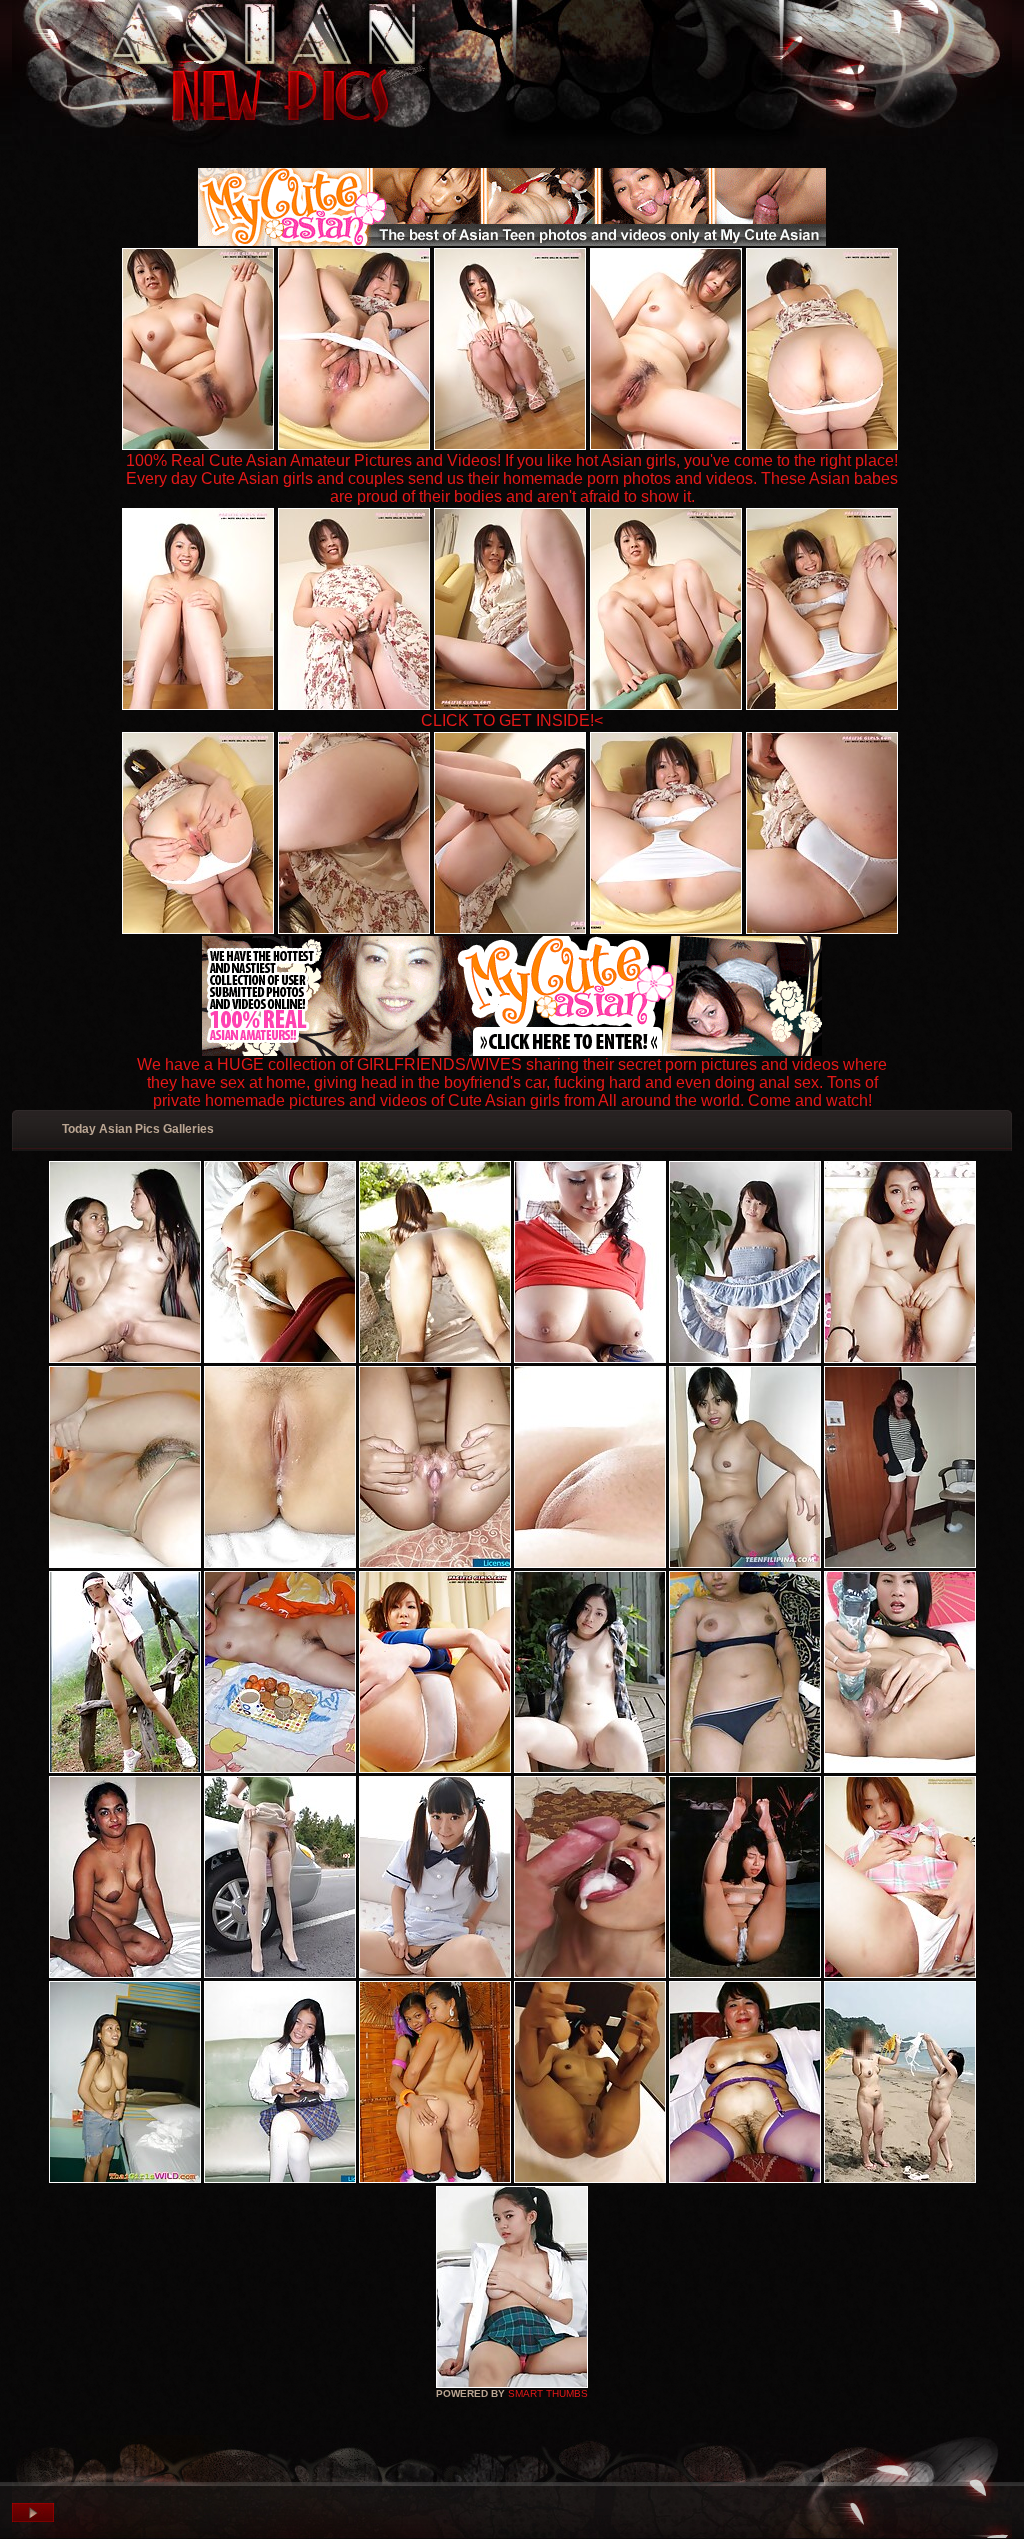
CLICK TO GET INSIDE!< (512, 720)
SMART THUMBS (548, 2393)
